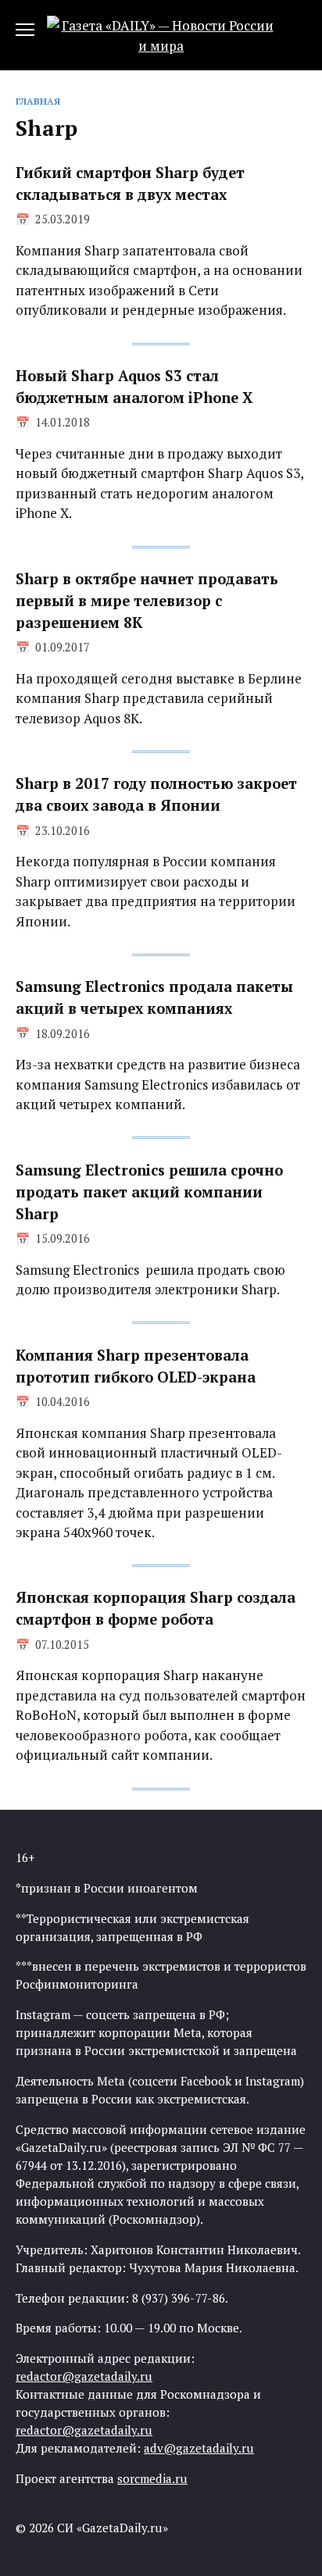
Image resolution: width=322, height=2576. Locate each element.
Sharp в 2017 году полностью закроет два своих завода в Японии (156, 794)
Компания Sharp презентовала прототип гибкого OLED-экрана (136, 1365)
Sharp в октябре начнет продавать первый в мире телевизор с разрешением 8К (147, 601)
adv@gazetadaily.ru (199, 2448)
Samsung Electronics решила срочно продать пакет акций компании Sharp (149, 1191)
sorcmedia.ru (152, 2478)
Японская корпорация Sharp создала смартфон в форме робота (156, 1608)
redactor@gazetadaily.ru (84, 2376)
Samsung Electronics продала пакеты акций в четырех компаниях (154, 997)
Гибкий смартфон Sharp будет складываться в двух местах (130, 184)
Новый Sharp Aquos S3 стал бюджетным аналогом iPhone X (134, 387)
